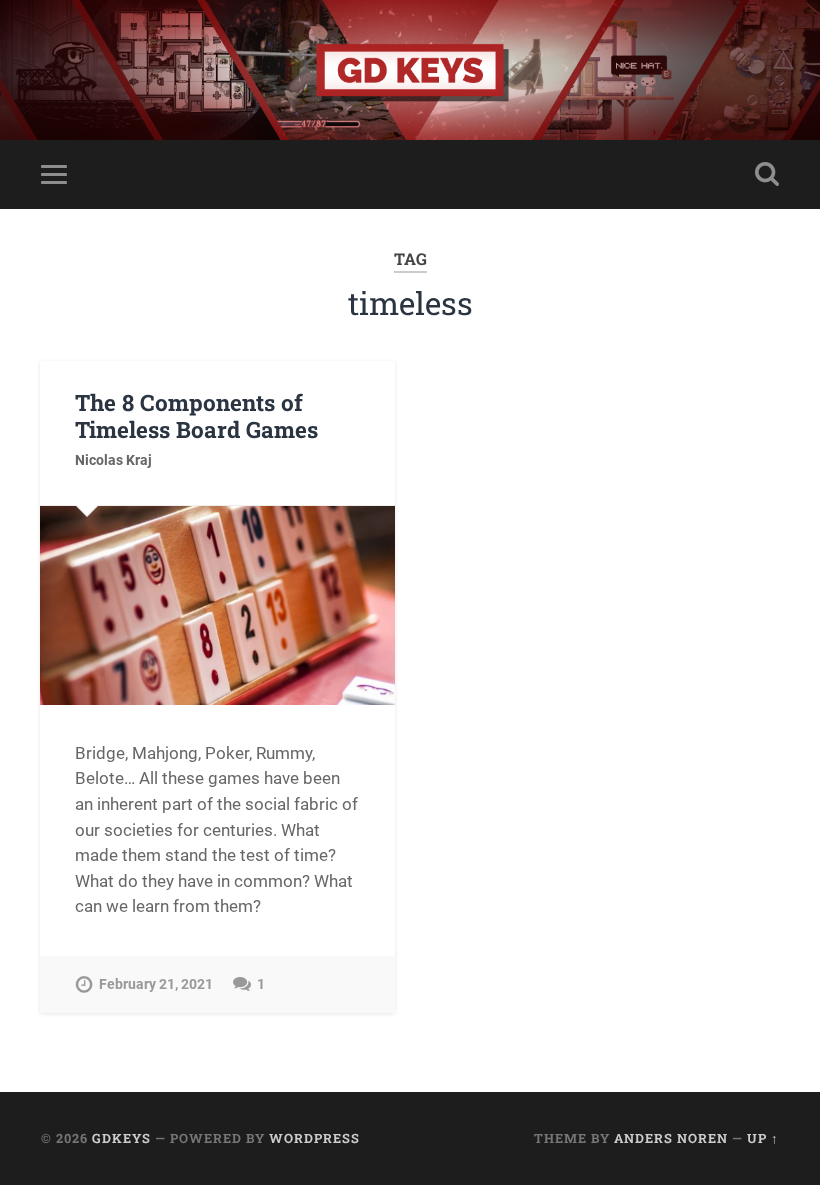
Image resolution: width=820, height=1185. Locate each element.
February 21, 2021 (156, 984)
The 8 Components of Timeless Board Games (196, 415)
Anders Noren (671, 1138)
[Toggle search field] (767, 174)
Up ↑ (763, 1138)
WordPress (314, 1138)
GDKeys (121, 1138)
